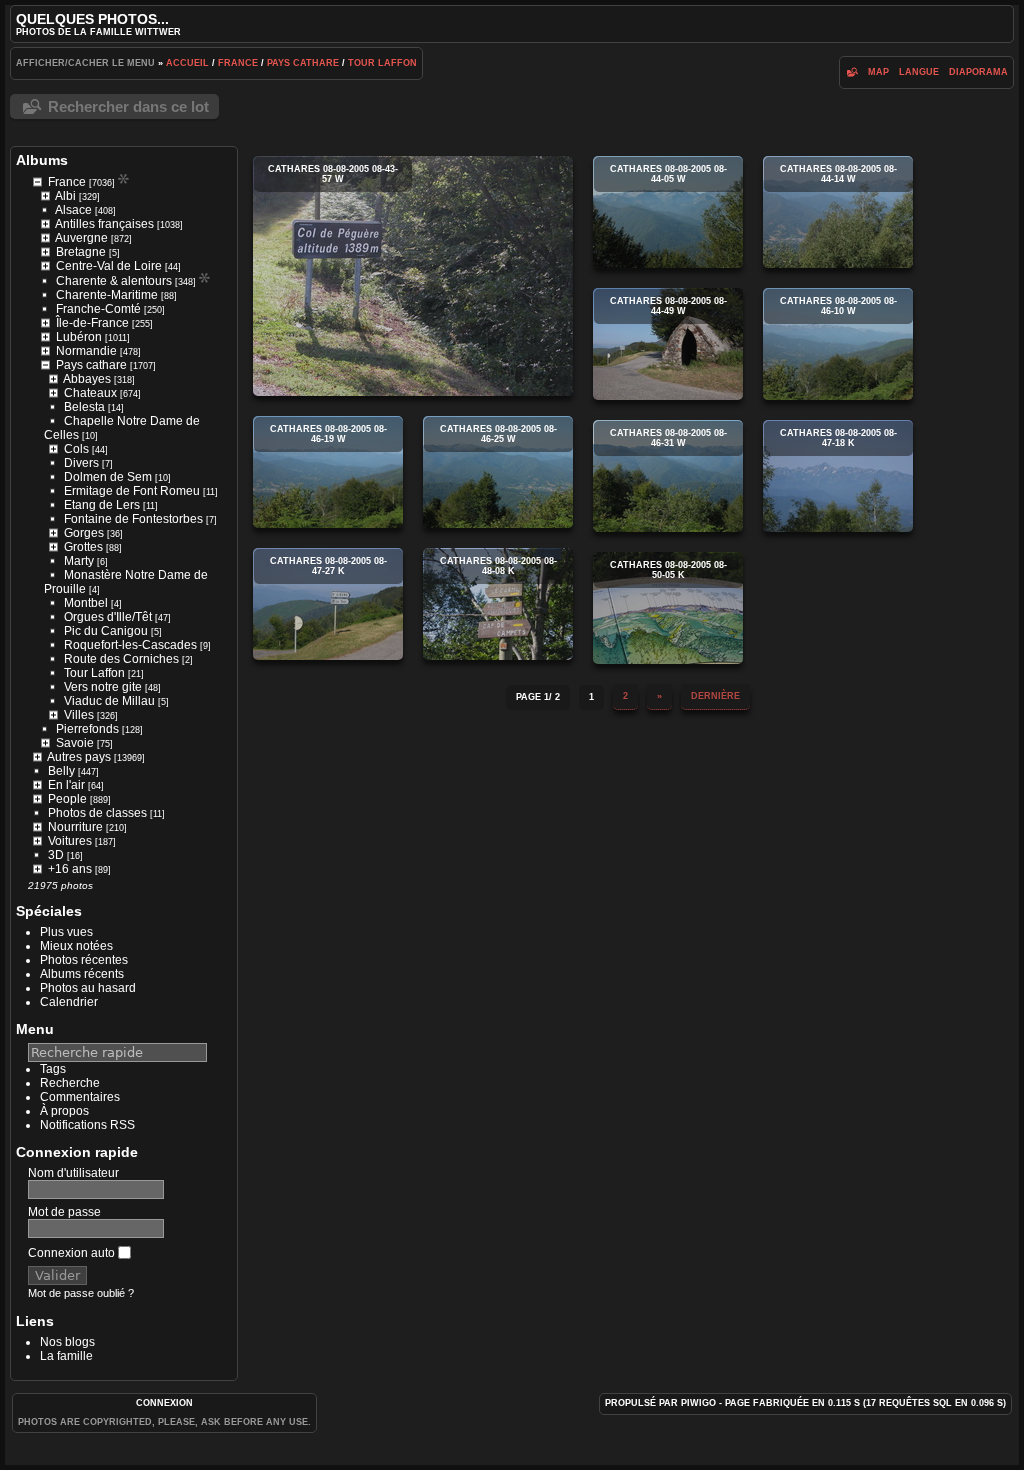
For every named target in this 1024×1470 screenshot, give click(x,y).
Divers (81, 463)
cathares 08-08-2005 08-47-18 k (838, 476)
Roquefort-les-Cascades (130, 645)
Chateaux (90, 393)
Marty (79, 561)
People (67, 799)
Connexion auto (73, 1253)
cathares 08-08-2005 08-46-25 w (498, 472)
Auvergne (81, 238)
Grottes (83, 547)
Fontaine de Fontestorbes (133, 519)
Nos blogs (67, 1342)
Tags (53, 1069)
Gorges (84, 533)
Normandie (86, 351)
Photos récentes (84, 960)
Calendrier (69, 1002)
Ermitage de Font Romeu (132, 491)
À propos (64, 1111)
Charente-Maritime (107, 295)
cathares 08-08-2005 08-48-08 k (498, 604)
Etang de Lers (102, 505)
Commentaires (80, 1097)
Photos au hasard (88, 988)
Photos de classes (97, 813)
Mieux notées (76, 946)
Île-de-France (92, 323)
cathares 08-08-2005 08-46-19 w (328, 472)
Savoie (75, 743)
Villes (79, 715)
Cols (76, 449)
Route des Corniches (121, 659)
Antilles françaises (104, 224)
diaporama (978, 72)
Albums (42, 160)
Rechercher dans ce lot (128, 106)
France (238, 63)
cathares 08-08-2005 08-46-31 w (668, 476)
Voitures (70, 841)
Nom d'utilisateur (73, 1173)
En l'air (66, 785)
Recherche (70, 1083)
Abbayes (87, 379)
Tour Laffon (382, 63)
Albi (65, 196)
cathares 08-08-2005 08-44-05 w (668, 212)
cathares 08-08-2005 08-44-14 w (838, 212)
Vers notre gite (103, 687)
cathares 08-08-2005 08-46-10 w (838, 344)
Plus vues (66, 932)
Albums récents (82, 974)
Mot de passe (64, 1212)
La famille (66, 1356)
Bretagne (81, 252)
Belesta (84, 407)
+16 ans (70, 869)
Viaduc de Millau (109, 701)
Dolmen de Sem (108, 477)
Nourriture (75, 827)
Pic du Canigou (106, 631)
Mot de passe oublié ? (81, 1293)
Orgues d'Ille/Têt (108, 617)
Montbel (86, 603)
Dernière (715, 696)
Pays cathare (303, 63)
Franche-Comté (98, 309)
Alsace (73, 210)
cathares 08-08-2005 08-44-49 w (668, 344)
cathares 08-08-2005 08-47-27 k (328, 604)
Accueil (187, 63)
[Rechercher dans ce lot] (851, 72)
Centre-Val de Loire (109, 266)
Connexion (164, 1403)
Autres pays (79, 757)
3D (56, 855)
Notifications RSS (87, 1125)
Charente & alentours (114, 281)
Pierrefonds (87, 729)
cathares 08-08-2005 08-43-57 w (413, 276)
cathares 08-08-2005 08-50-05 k (668, 608)
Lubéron (79, 337)
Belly (61, 771)
